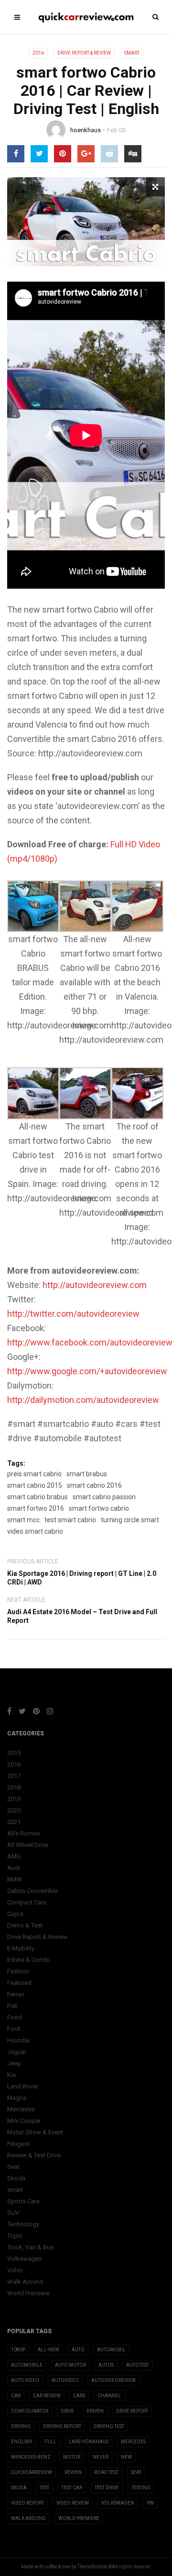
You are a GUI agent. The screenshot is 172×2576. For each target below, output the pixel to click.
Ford (14, 2029)
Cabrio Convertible (32, 1891)
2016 (38, 53)
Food (15, 2017)
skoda (19, 2488)
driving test (109, 2426)
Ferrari (16, 1994)
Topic (15, 2236)
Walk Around (25, 2282)
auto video (25, 2380)
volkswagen (118, 2503)
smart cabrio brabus (38, 1497)
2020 (14, 1810)
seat (136, 2472)
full (50, 2442)
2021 (14, 1822)
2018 (14, 1787)
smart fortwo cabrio (99, 1508)
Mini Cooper (24, 2121)
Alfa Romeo (24, 1833)
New (126, 2457)
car (16, 2396)
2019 (14, 1799)
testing (141, 2488)
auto (78, 2350)
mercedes (133, 2442)
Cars (79, 2396)
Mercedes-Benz (31, 2457)
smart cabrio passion (104, 1497)
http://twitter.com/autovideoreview (73, 1314)
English (21, 2442)
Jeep (14, 2063)
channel (109, 2396)
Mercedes (21, 2109)
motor (72, 2457)
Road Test (106, 2472)
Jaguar (17, 2052)
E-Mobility (21, 1948)
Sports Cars (23, 2201)
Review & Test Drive (34, 2155)
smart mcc (23, 1520)
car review (47, 2396)
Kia (11, 2075)
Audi (14, 1868)
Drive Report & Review (84, 53)
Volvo (15, 2270)
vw (150, 2503)
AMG (14, 1856)
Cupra (15, 1914)
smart (132, 53)
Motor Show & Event (35, 2132)
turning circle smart (130, 1520)
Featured (19, 1983)
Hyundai (18, 2040)
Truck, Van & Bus (30, 2247)
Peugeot (19, 2144)
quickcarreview (32, 2472)
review (73, 2472)
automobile (27, 2365)
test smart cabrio (70, 1520)
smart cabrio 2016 (94, 1485)
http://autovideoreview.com (95, 1285)
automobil (111, 2350)
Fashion (18, 1971)
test (44, 2488)
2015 (14, 1753)
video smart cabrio (35, 1531)
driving (21, 2426)
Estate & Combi (28, 1960)
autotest (138, 2365)
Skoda (16, 2178)
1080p (18, 2350)
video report (27, 2503)
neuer (101, 2457)
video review (73, 2503)
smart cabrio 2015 (35, 1485)
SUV (13, 2213)
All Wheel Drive (28, 1845)
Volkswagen (24, 2259)
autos (106, 2365)
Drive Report (132, 2411)
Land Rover (23, 2086)
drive (67, 2411)
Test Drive (107, 2488)
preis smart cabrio (34, 1474)
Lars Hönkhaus (89, 2442)
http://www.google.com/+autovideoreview (87, 1371)
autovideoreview (113, 2380)
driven (95, 2411)
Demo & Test (25, 1925)
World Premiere (28, 2293)
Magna (17, 2098)
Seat (13, 2167)
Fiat (12, 2006)
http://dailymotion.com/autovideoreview (83, 1400)
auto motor (70, 2365)
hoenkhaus (86, 130)
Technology (23, 2224)
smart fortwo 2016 (36, 1508)
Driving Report (62, 2426)
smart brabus (87, 1474)
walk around (28, 2518)
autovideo (65, 2380)
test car (72, 2488)
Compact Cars (27, 1902)
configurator (30, 2411)
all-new (48, 2350)
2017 (14, 1776)
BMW (15, 1879)
